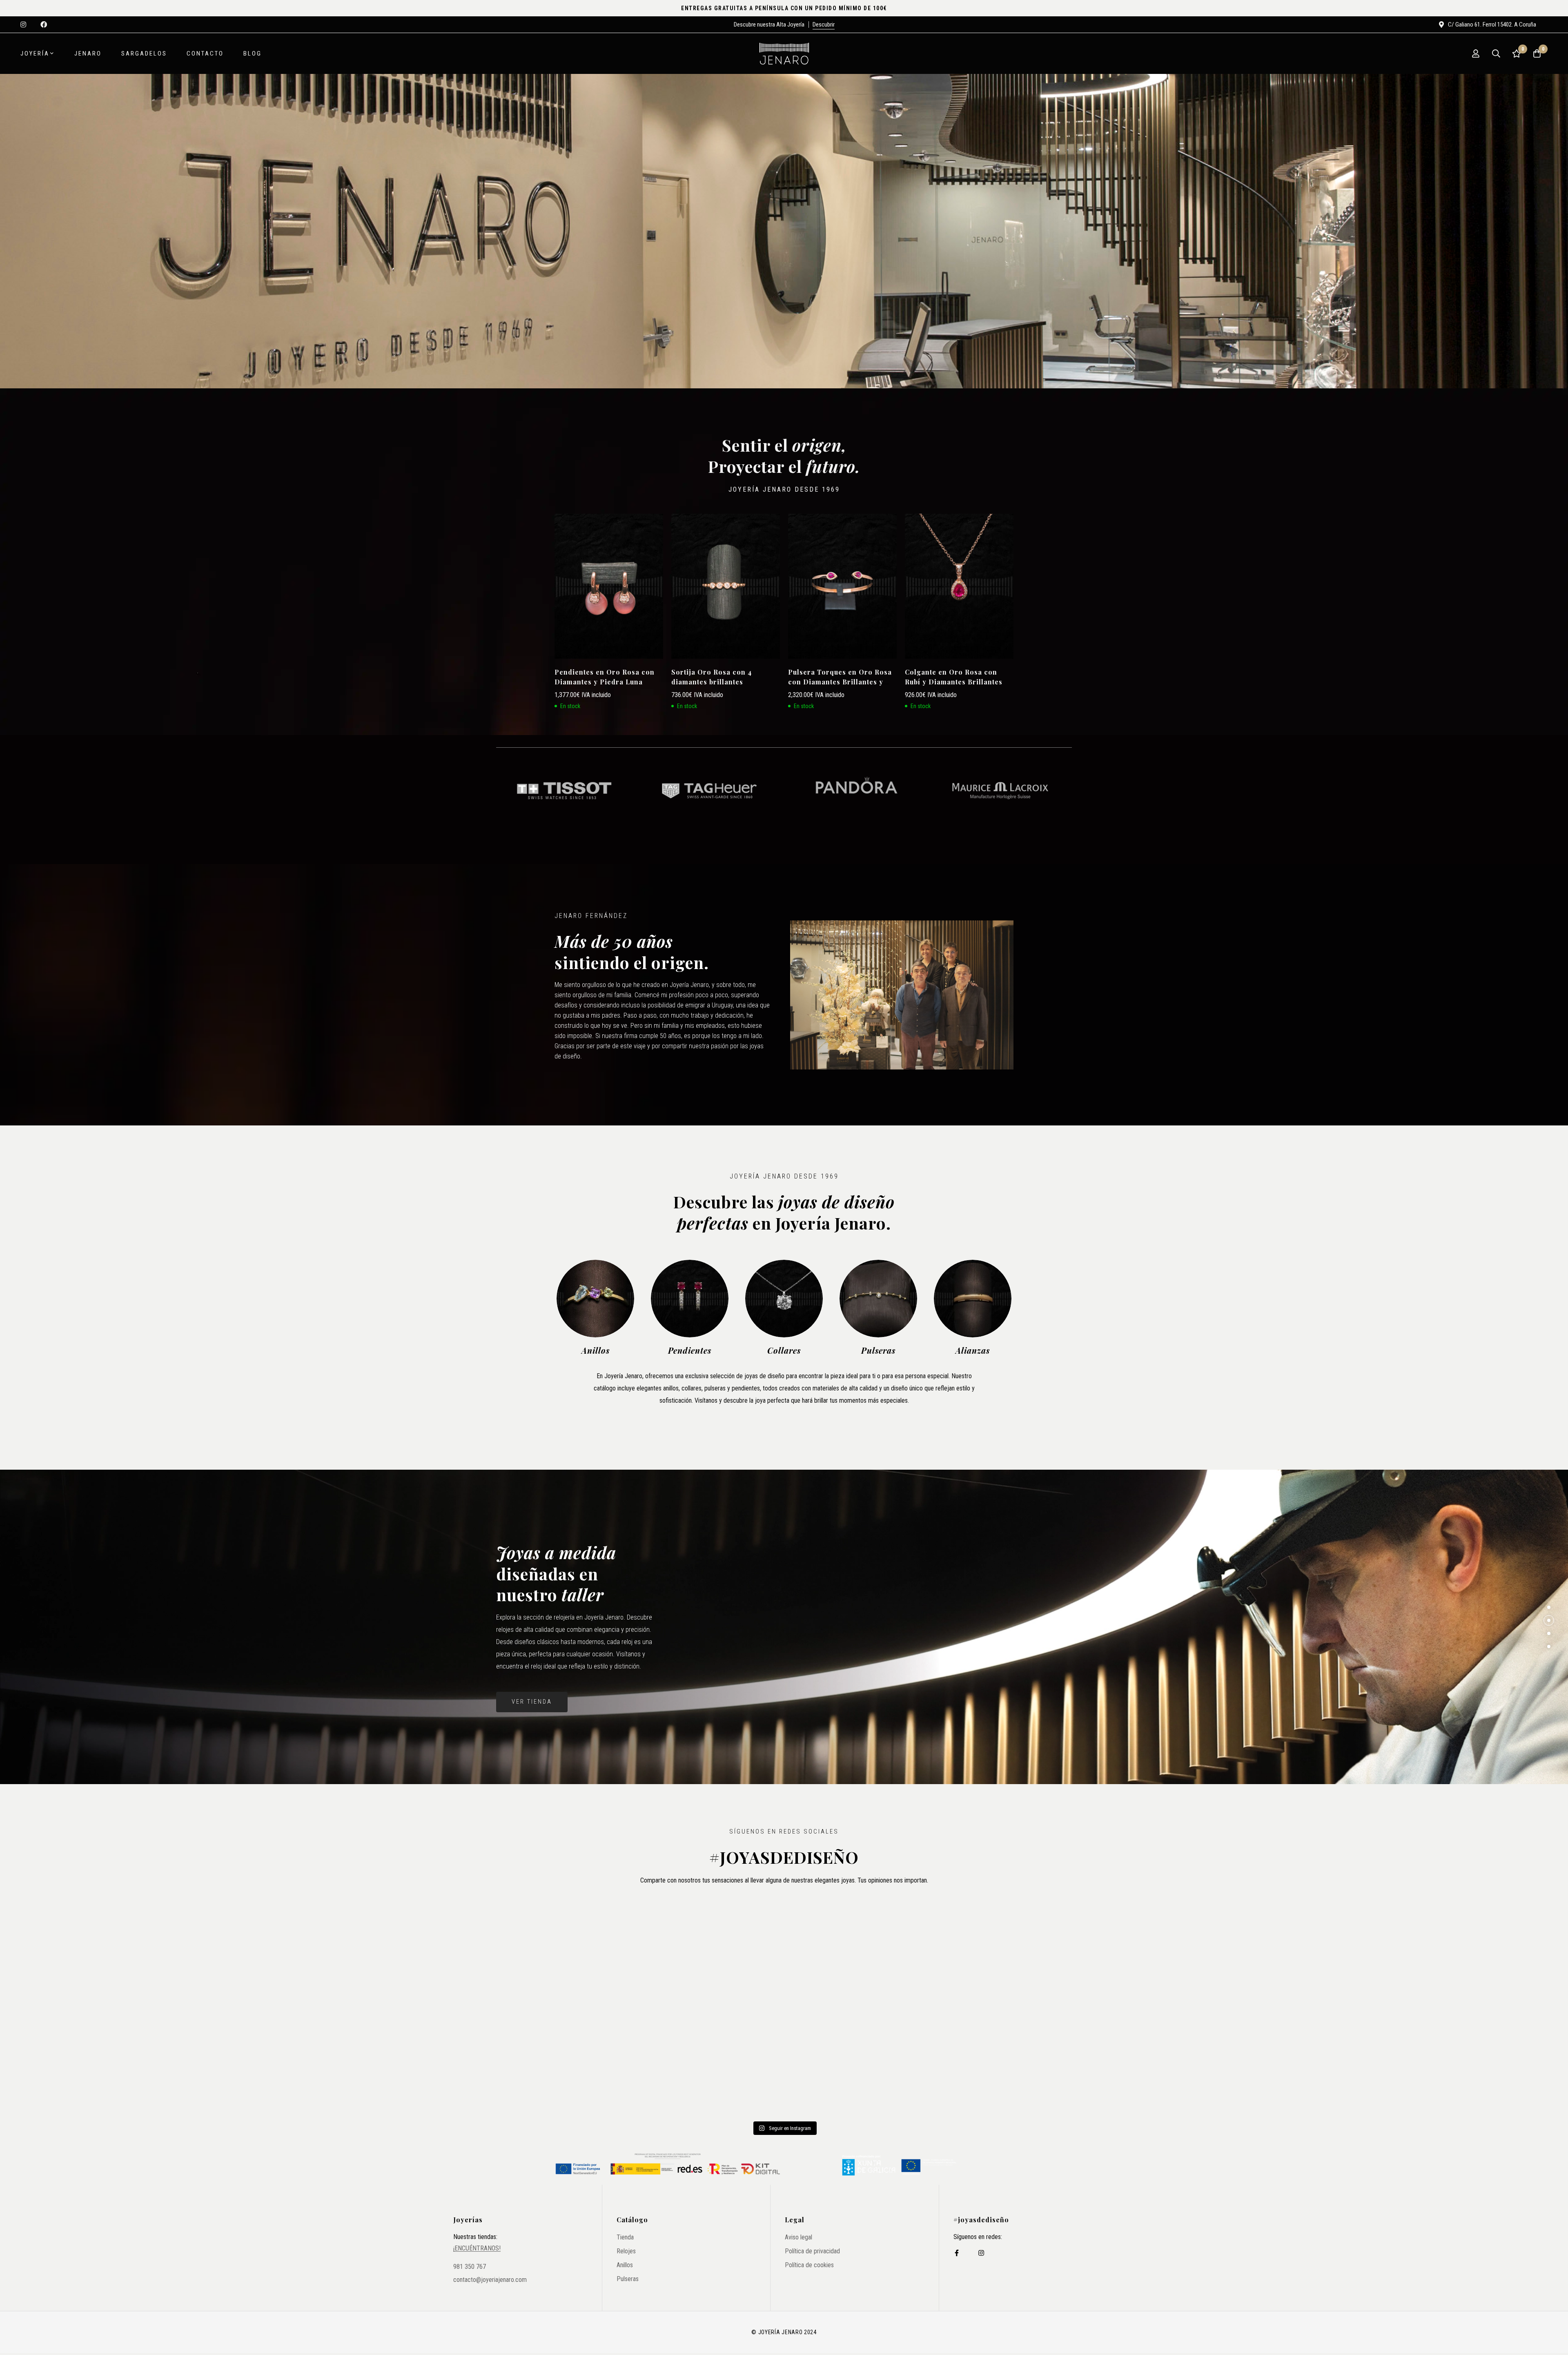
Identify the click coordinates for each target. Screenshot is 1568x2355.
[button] (1549, 1607)
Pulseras (878, 1350)
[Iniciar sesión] (1476, 53)
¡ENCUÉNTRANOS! (477, 2248)
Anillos (596, 1350)
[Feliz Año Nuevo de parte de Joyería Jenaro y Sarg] (591, 2062)
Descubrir (824, 25)
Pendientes (690, 1350)
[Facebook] (957, 2253)
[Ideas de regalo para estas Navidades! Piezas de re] (784, 2062)
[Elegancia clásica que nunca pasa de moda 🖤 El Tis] (591, 1951)
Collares (784, 1350)
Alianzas (973, 1350)
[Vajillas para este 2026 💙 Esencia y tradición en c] (784, 1951)
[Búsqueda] (1496, 53)
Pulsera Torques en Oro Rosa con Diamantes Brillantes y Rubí (840, 682)
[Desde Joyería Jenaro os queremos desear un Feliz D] (977, 1951)
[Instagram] (981, 2253)
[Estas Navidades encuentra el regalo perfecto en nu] (977, 2062)
